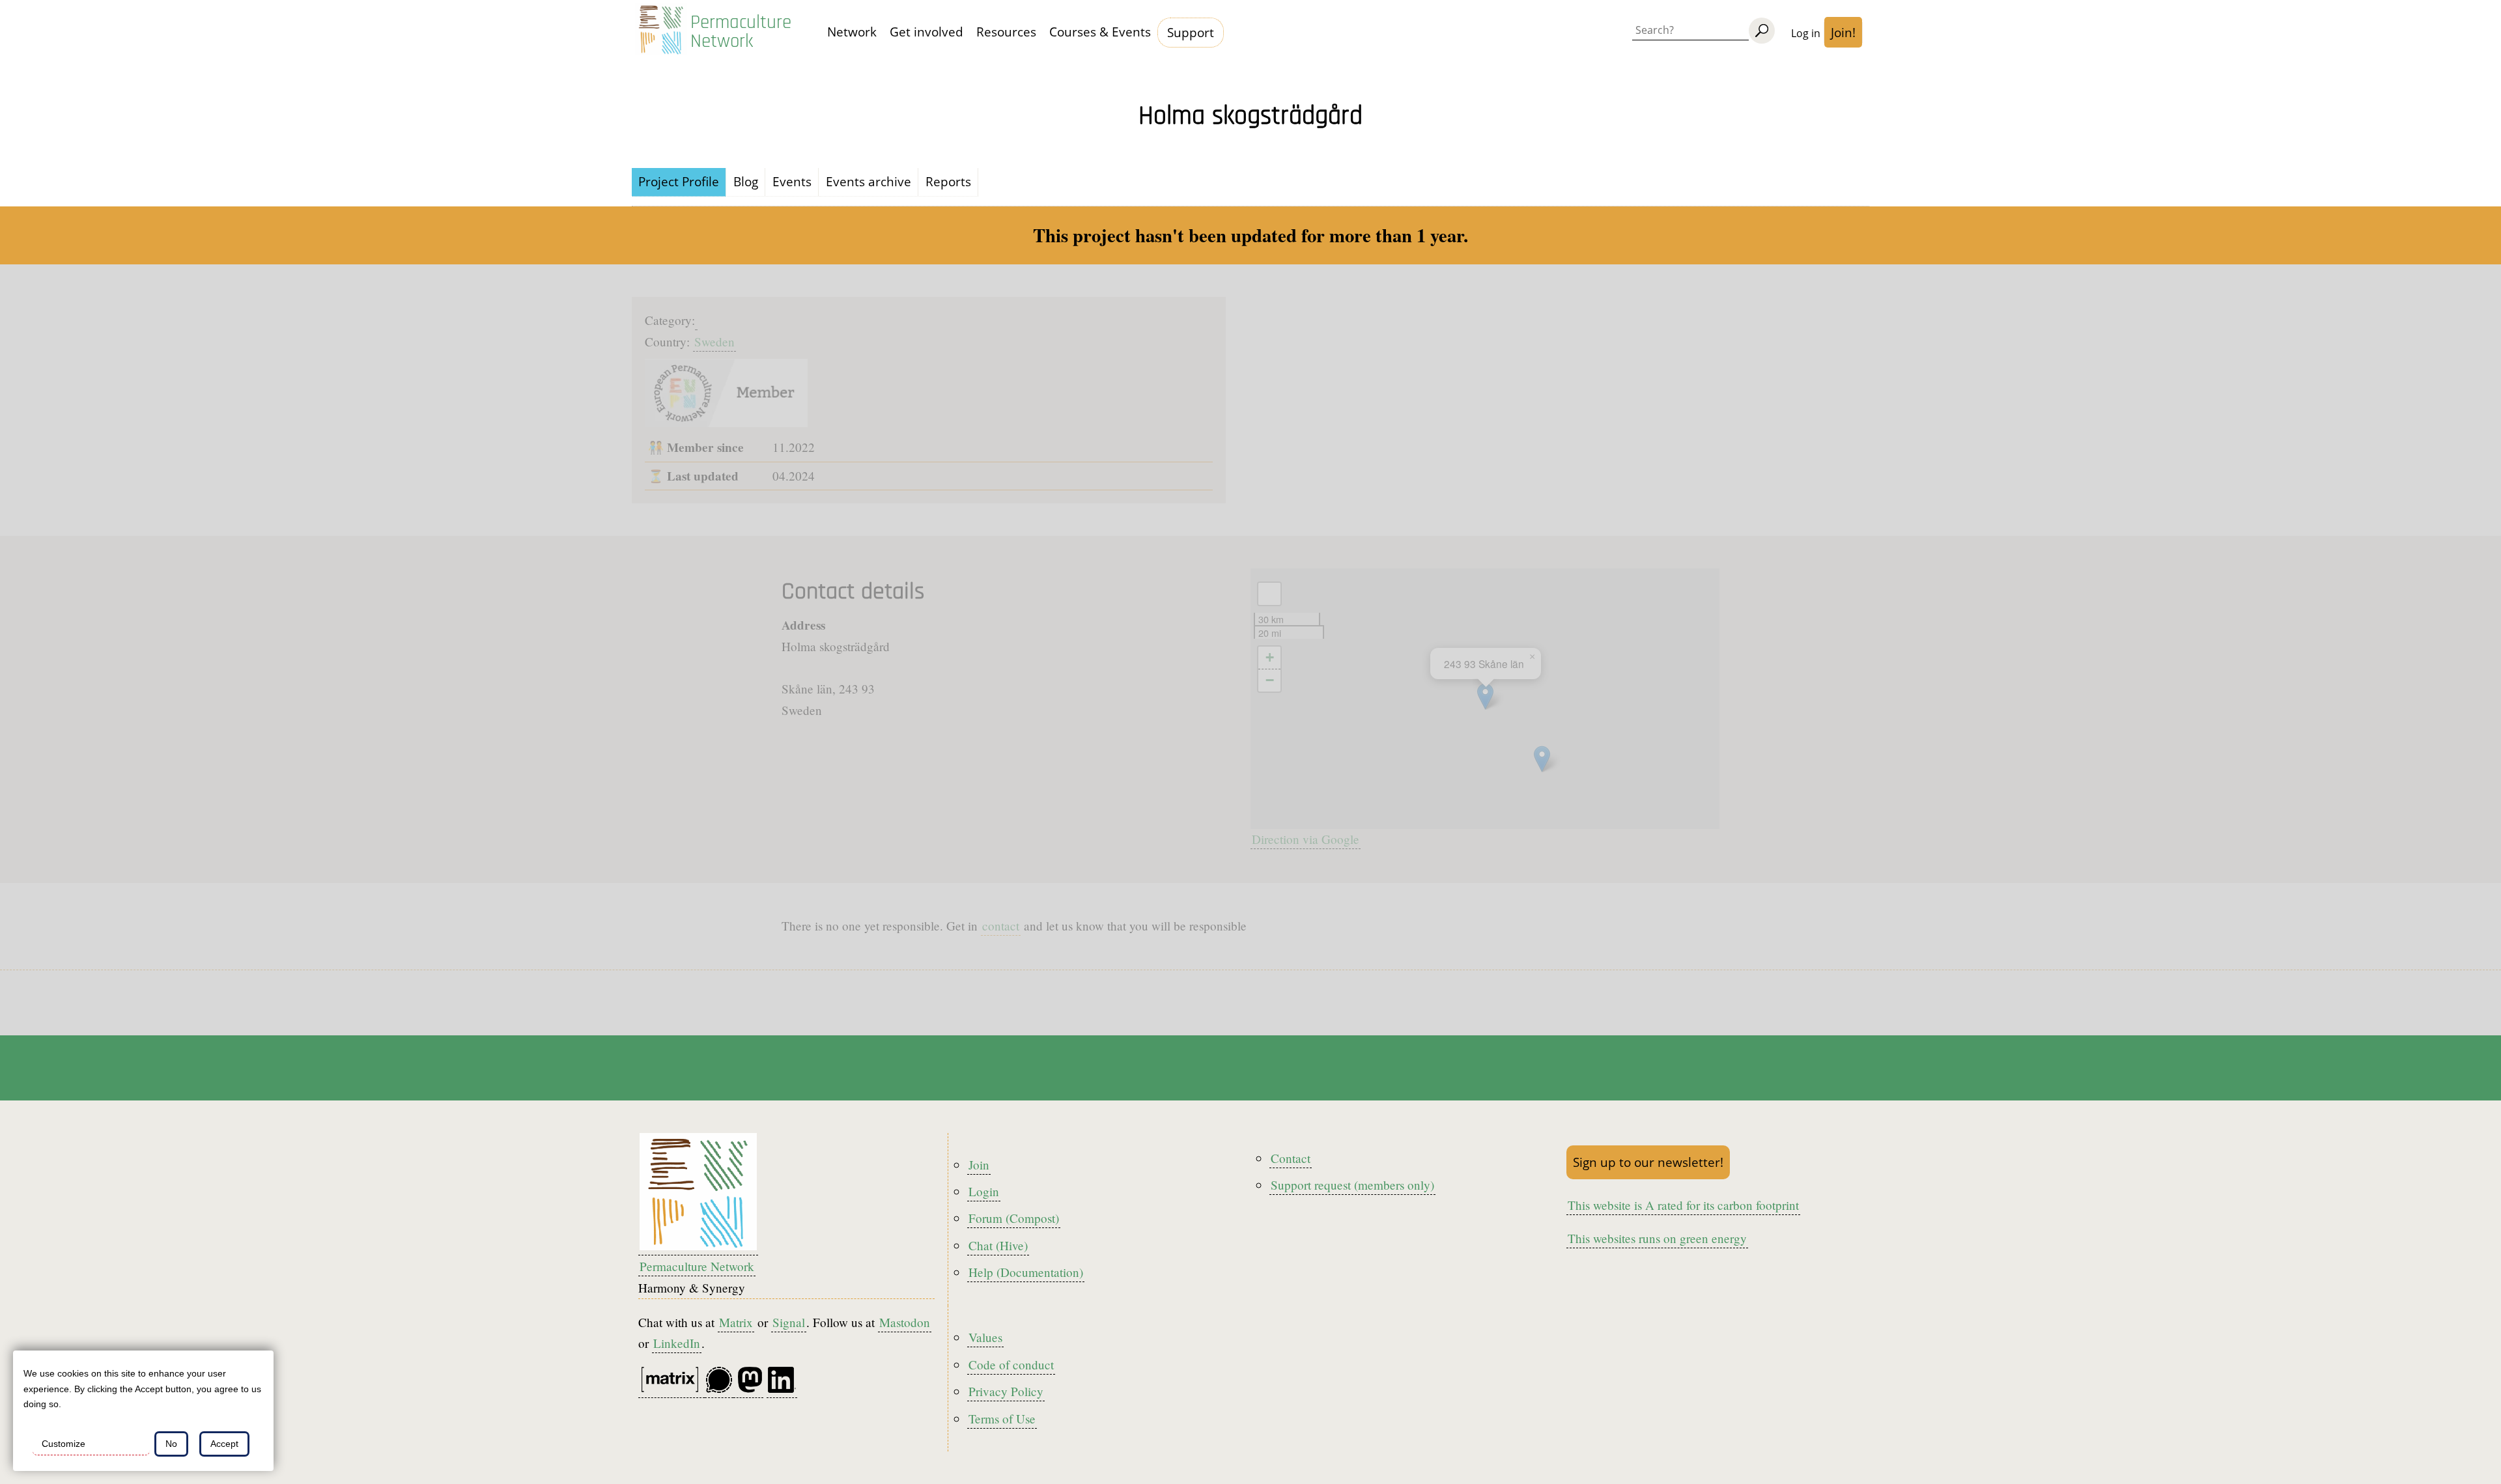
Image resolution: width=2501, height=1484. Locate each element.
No (171, 1444)
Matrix (736, 1322)
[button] (1542, 759)
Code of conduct (1011, 1365)
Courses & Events (1100, 32)
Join (979, 1165)
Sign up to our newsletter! (1648, 1162)
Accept (224, 1444)
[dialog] (143, 1411)
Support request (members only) (1352, 1185)
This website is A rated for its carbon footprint (1683, 1205)
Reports (948, 181)
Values (985, 1337)
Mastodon (905, 1322)
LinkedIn (677, 1343)
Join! (1843, 32)
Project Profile (679, 181)
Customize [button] (64, 1444)
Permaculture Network (741, 32)
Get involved (926, 32)
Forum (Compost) (1014, 1218)
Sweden (714, 342)
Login (984, 1191)
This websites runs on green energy (1657, 1238)
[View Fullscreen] (1269, 594)
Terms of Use (1002, 1419)
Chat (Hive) (998, 1245)
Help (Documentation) (1026, 1272)
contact (1001, 926)
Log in (1806, 33)
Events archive (869, 181)
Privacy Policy (1006, 1391)
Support (1191, 32)
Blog (746, 181)
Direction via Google (1306, 839)
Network (852, 32)
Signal (789, 1322)
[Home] (661, 33)
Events (792, 181)
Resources (1006, 32)
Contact (1291, 1158)
